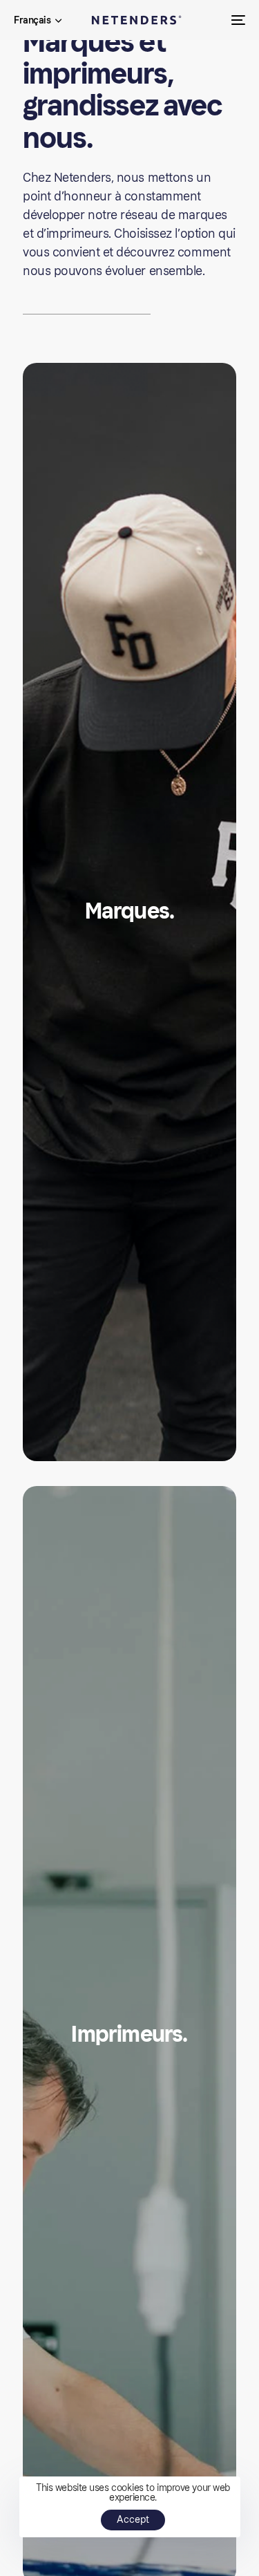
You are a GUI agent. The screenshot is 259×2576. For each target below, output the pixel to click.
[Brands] (129, 912)
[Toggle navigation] (207, 20)
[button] (38, 21)
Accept (133, 2520)
